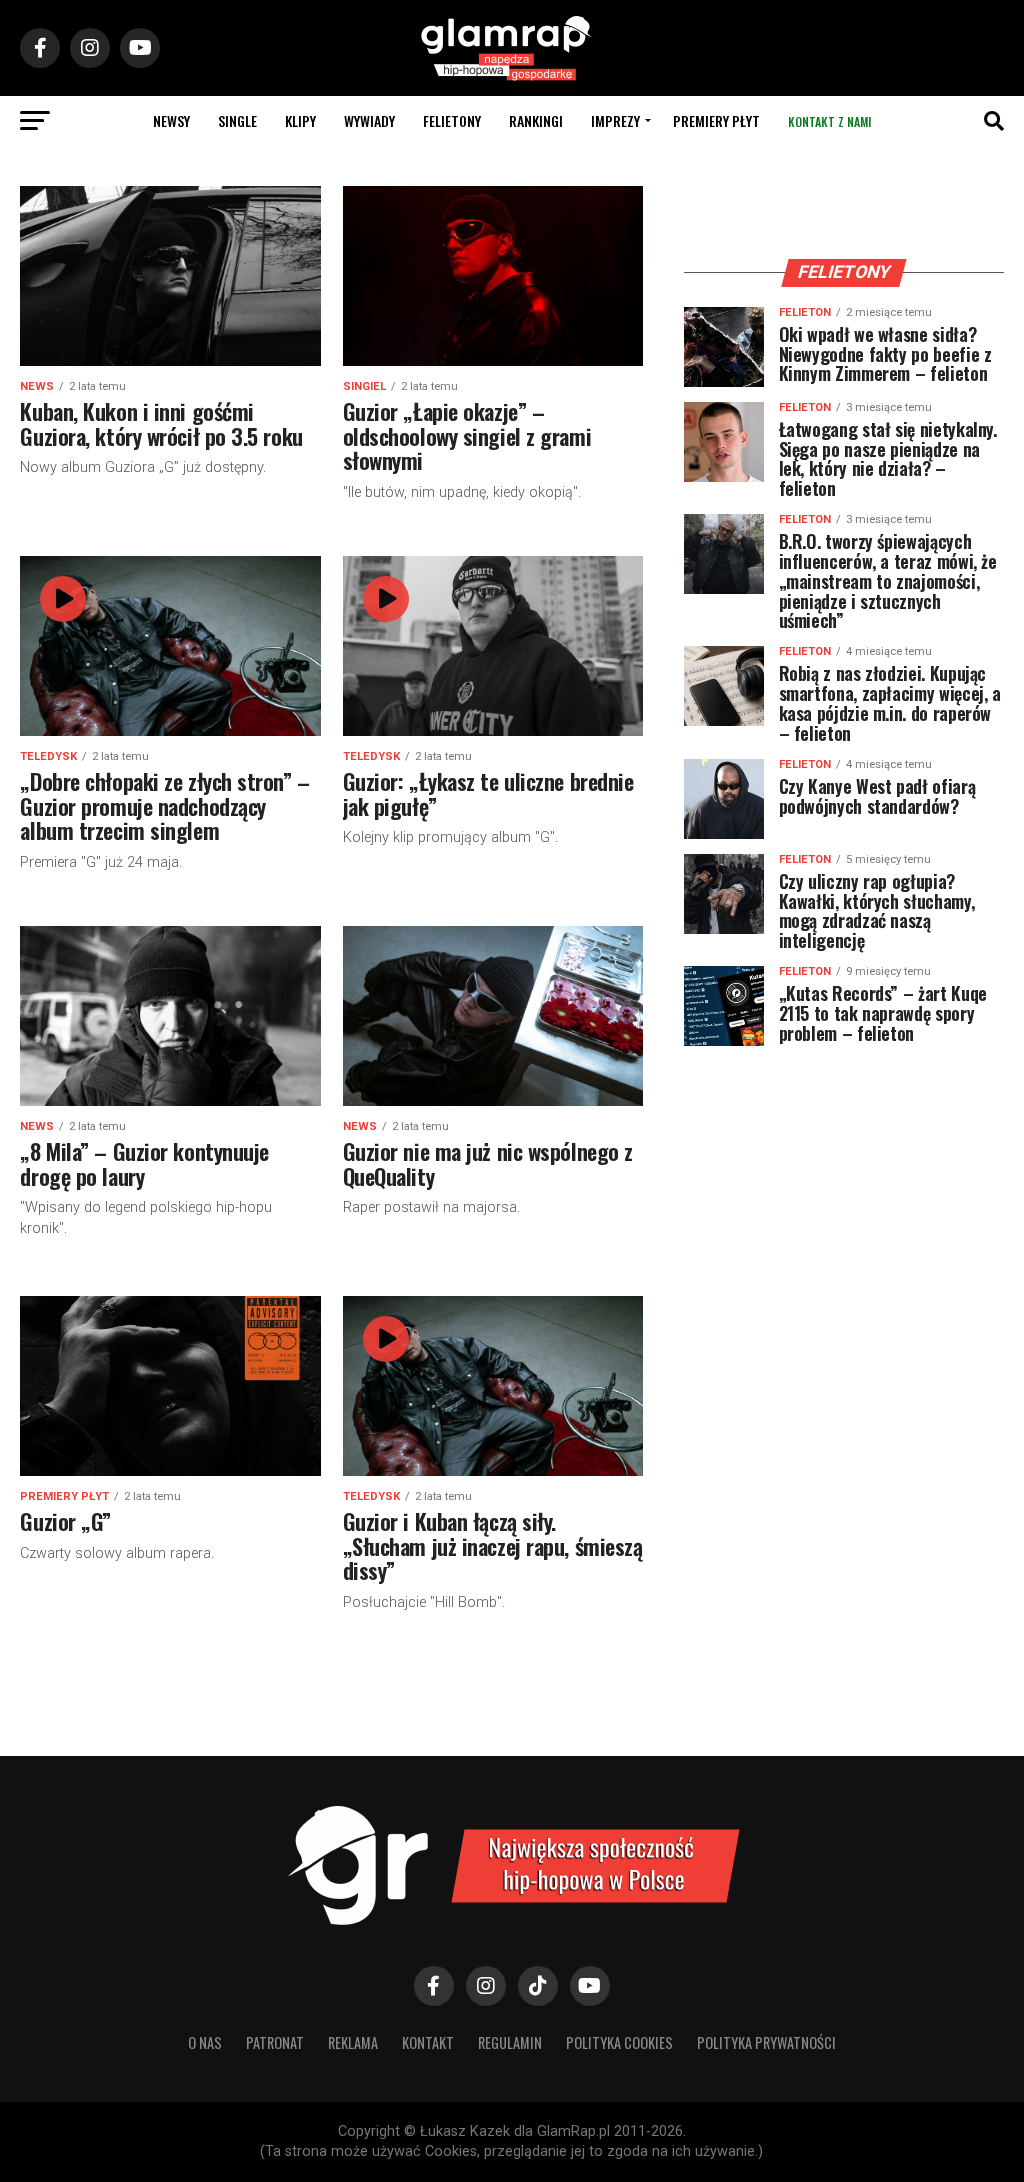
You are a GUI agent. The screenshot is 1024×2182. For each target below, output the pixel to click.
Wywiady (369, 120)
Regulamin (510, 2042)
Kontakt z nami (829, 121)
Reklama (353, 2042)
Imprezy (615, 120)
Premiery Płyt (716, 120)
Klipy (300, 120)
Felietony (452, 120)
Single (237, 120)
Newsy (171, 120)
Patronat (275, 2042)
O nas (205, 2042)
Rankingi (536, 120)
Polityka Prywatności (766, 2042)
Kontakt (428, 2042)
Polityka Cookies (619, 2042)
